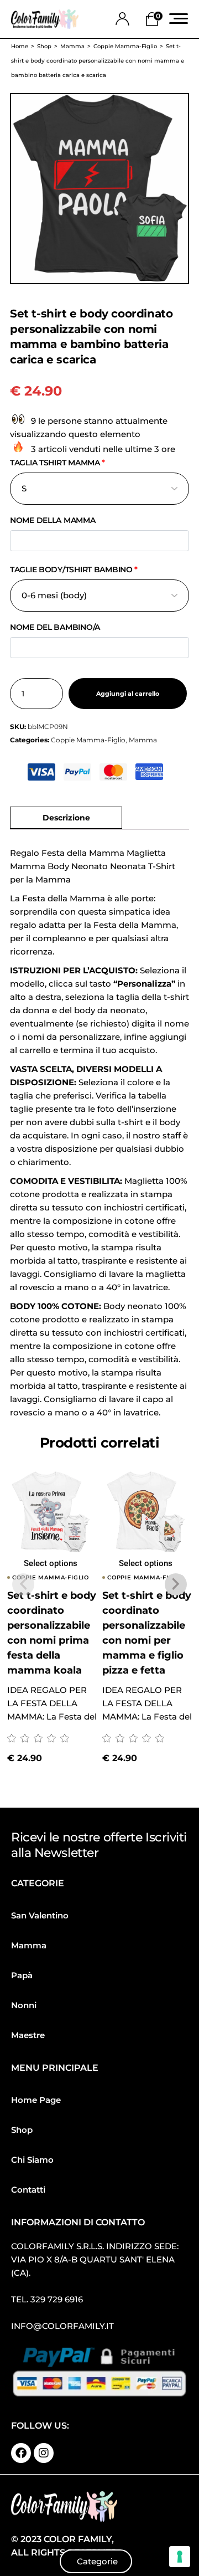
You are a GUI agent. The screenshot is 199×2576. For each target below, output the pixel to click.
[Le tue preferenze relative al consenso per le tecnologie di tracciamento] (180, 2557)
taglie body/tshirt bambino (74, 569)
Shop (22, 2130)
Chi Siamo (32, 2160)
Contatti (28, 2190)
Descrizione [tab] (66, 818)
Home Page (36, 2100)
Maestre (28, 2035)
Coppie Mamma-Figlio (88, 740)
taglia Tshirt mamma (57, 463)
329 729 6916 (57, 2299)
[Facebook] (21, 2453)
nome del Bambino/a (55, 627)
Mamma (143, 740)
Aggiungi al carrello (128, 694)
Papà (22, 1975)
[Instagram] (44, 2453)
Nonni (24, 2005)
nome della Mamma (53, 520)
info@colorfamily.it (62, 2326)
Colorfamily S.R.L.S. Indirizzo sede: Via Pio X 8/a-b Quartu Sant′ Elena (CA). (95, 2259)
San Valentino (40, 1915)
